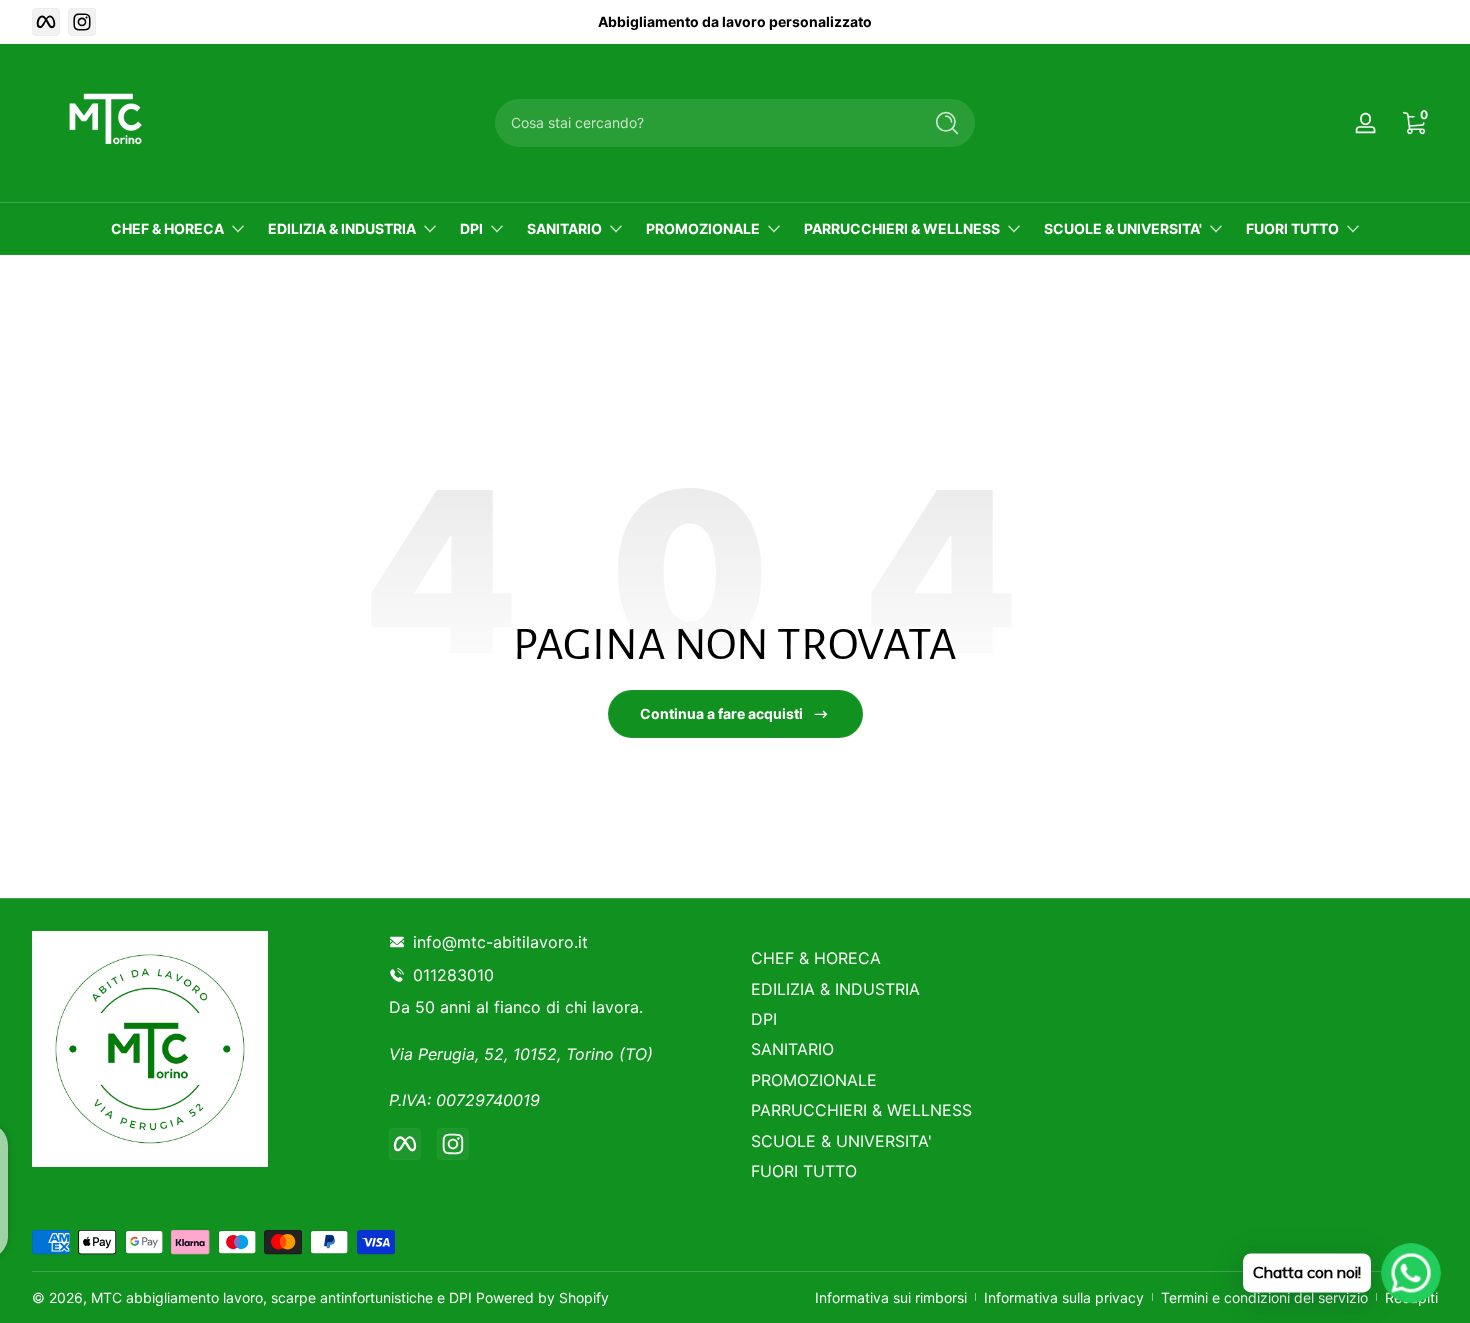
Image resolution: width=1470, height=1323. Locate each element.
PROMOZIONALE (703, 228)
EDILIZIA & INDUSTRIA (342, 228)
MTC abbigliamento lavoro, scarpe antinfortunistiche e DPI (281, 1297)
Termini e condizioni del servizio (1264, 1297)
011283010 (457, 975)
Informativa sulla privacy (1064, 1297)
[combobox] (703, 123)
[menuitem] (916, 958)
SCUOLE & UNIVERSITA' (1123, 228)
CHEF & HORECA (167, 228)
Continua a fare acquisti (721, 713)
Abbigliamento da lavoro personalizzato (735, 21)
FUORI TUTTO (1292, 228)
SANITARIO (564, 228)
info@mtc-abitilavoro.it (500, 942)
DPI (471, 228)
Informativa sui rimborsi (891, 1297)
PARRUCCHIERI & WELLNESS (902, 228)
